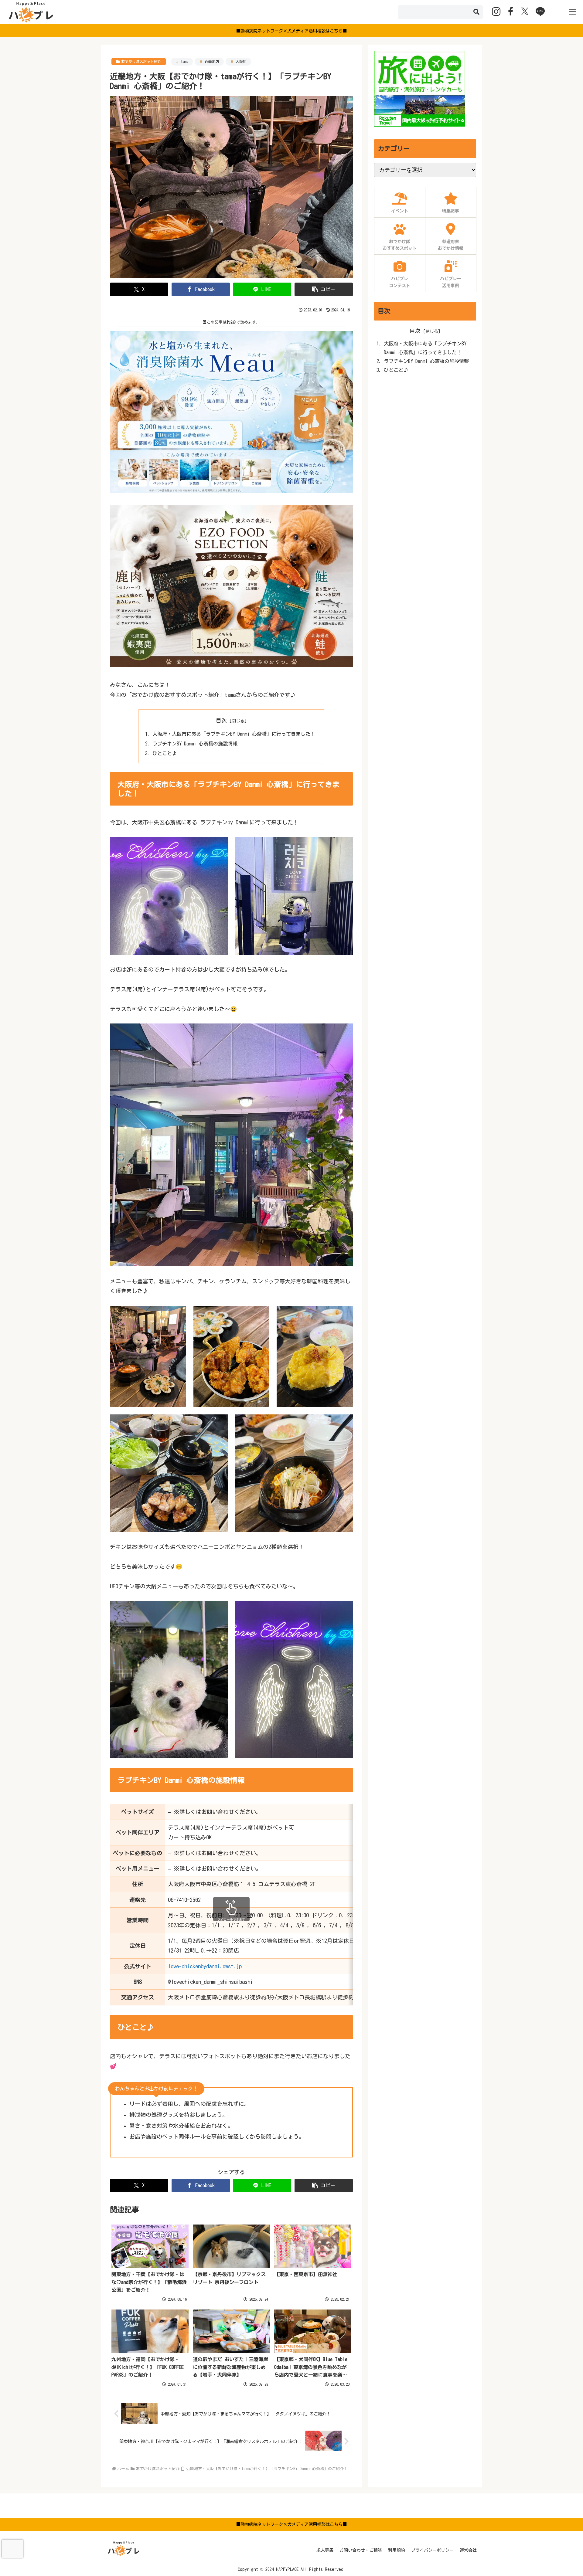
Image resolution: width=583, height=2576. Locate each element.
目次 (221, 720)
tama (185, 61)
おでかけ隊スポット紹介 (141, 61)
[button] (476, 12)
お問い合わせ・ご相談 (361, 2550)
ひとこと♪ (165, 753)
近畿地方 (212, 61)
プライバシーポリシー (432, 2550)
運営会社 (468, 2550)
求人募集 (325, 2550)
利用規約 (397, 2550)
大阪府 (241, 61)
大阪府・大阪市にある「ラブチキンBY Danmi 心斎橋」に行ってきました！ (234, 734)
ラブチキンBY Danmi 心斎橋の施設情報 (195, 744)
